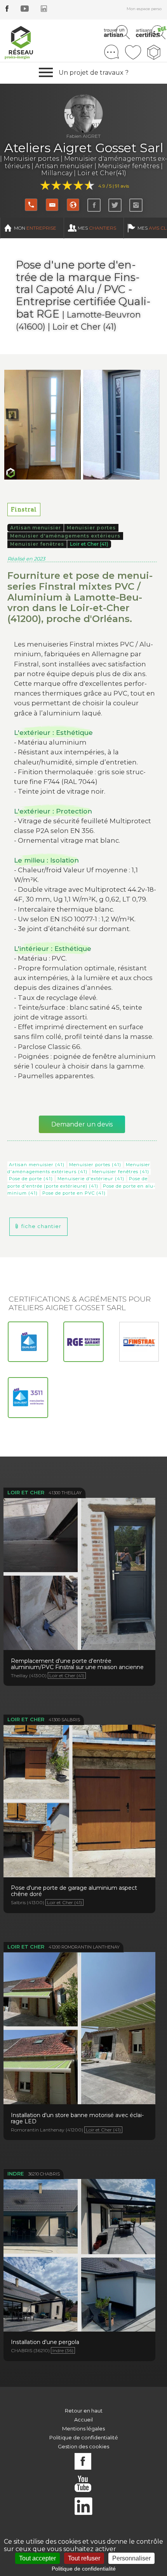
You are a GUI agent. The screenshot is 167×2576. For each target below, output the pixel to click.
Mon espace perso (144, 9)
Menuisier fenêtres (37, 544)
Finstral (24, 509)
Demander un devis (82, 1124)
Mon (35, 228)
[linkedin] (44, 10)
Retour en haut (84, 2411)
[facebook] (7, 10)
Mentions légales (83, 2428)
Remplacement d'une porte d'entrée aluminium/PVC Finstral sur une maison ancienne (79, 1566)
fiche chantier (41, 1226)
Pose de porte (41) (31, 1179)
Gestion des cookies (83, 2446)
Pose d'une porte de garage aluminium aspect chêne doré (79, 1793)
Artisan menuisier (36, 528)
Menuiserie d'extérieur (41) (91, 1179)
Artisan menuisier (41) (37, 1165)
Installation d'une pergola (79, 2241)
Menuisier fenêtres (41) (121, 1172)
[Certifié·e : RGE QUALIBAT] (28, 1342)
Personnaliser (131, 2558)
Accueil (83, 2420)
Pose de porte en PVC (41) (74, 1193)
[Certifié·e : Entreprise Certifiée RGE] (83, 1342)
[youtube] (25, 10)
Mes (97, 228)
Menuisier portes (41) (95, 1165)
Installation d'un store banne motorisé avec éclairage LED (79, 2020)
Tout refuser (84, 2558)
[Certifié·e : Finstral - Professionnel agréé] (139, 1342)
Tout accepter (37, 2558)
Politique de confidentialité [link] (84, 2569)
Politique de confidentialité (84, 2437)
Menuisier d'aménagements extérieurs (65, 536)
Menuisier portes (91, 528)
